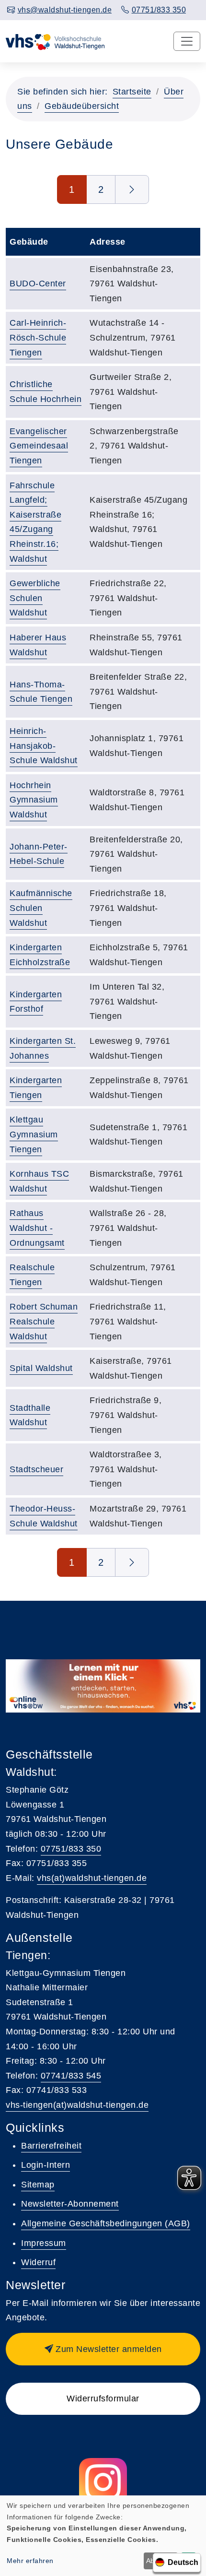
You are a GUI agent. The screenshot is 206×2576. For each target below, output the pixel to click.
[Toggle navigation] (187, 41)
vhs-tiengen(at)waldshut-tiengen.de (77, 2105)
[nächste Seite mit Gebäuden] (132, 189)
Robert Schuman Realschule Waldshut (44, 1321)
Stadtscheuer (36, 1469)
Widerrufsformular (103, 2399)
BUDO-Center (38, 284)
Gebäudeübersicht (82, 106)
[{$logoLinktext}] (56, 41)
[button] (103, 2349)
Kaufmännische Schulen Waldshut (41, 908)
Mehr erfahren (30, 2561)
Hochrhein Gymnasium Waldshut (34, 800)
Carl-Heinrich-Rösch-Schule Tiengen (38, 337)
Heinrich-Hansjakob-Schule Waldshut (44, 746)
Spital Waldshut (41, 1368)
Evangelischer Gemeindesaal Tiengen (39, 446)
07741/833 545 (71, 2076)
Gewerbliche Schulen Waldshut (35, 598)
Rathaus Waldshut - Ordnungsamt (37, 1228)
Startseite (132, 92)
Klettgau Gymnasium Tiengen (34, 1134)
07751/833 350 (71, 1849)
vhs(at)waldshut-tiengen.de (92, 1878)
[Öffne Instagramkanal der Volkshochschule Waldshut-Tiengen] (103, 2482)
